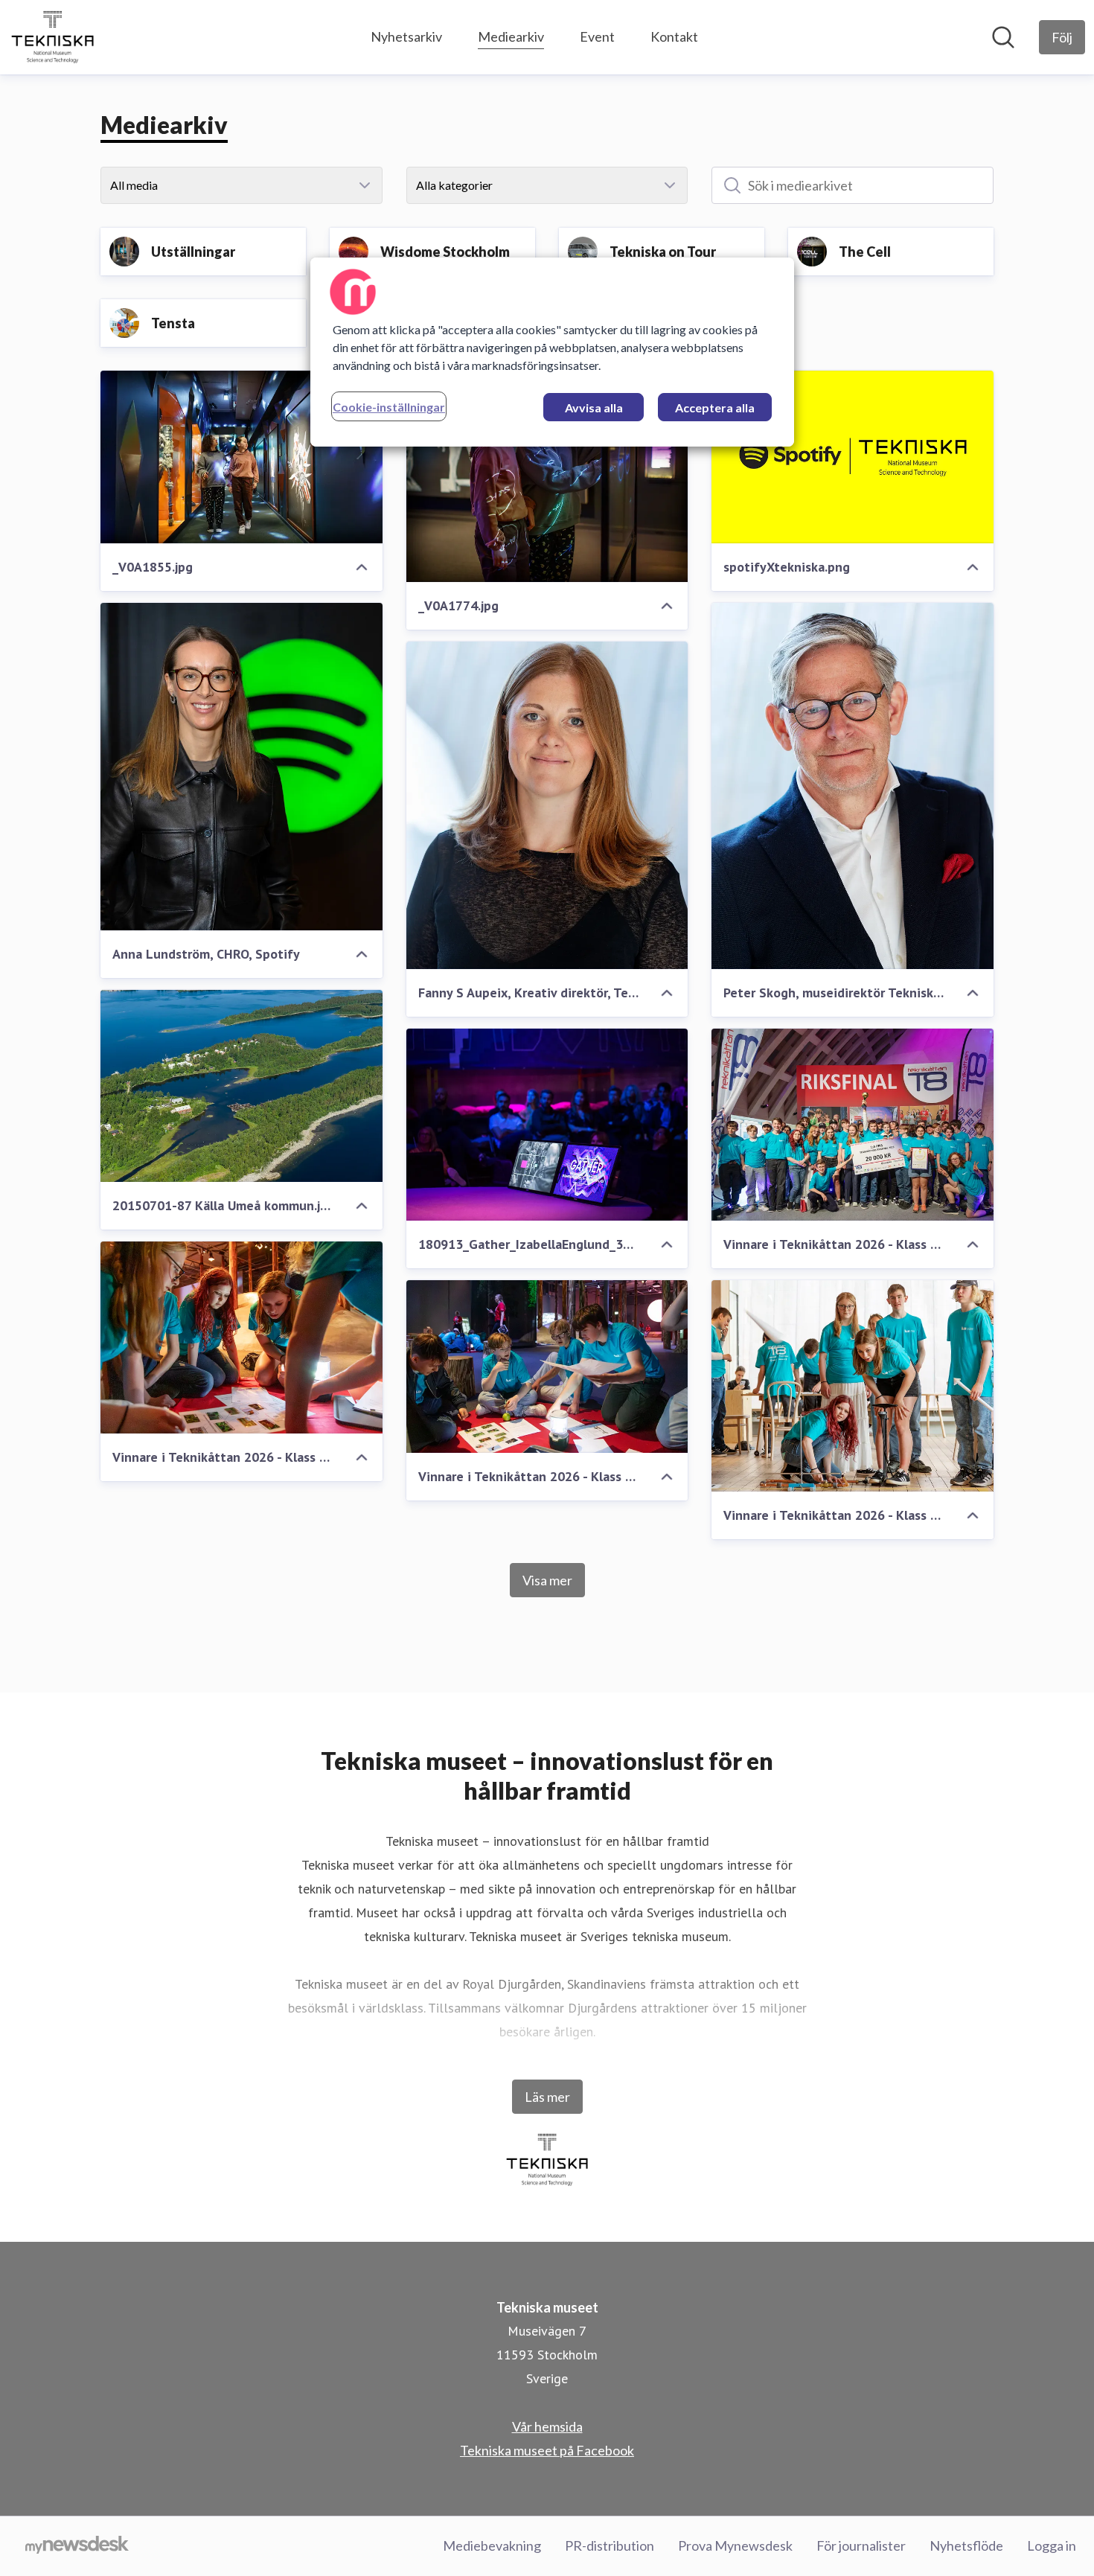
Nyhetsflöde (966, 2545)
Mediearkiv (511, 36)
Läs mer (547, 2097)
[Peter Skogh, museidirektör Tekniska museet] (853, 786)
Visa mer (547, 1580)
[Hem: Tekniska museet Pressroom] (52, 37)
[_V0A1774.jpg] (547, 476)
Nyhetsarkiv (406, 36)
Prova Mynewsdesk (735, 2545)
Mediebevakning (492, 2545)
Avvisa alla (594, 408)
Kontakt (674, 36)
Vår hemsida (547, 2426)
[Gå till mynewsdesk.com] (77, 2546)
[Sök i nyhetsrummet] (1003, 37)
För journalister (861, 2545)
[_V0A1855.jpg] (241, 457)
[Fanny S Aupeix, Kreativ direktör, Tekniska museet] (547, 805)
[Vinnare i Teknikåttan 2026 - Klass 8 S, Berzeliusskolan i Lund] (853, 1125)
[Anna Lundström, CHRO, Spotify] (241, 767)
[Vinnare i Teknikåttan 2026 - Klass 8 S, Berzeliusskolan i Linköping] (241, 1337)
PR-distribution (610, 2545)
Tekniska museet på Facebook (547, 2450)
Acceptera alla (715, 408)
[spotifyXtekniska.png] (853, 457)
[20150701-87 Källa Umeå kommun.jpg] (241, 1086)
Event (597, 36)
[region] (552, 352)
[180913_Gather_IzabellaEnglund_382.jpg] (547, 1125)
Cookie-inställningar (389, 407)
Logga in (1052, 2545)
